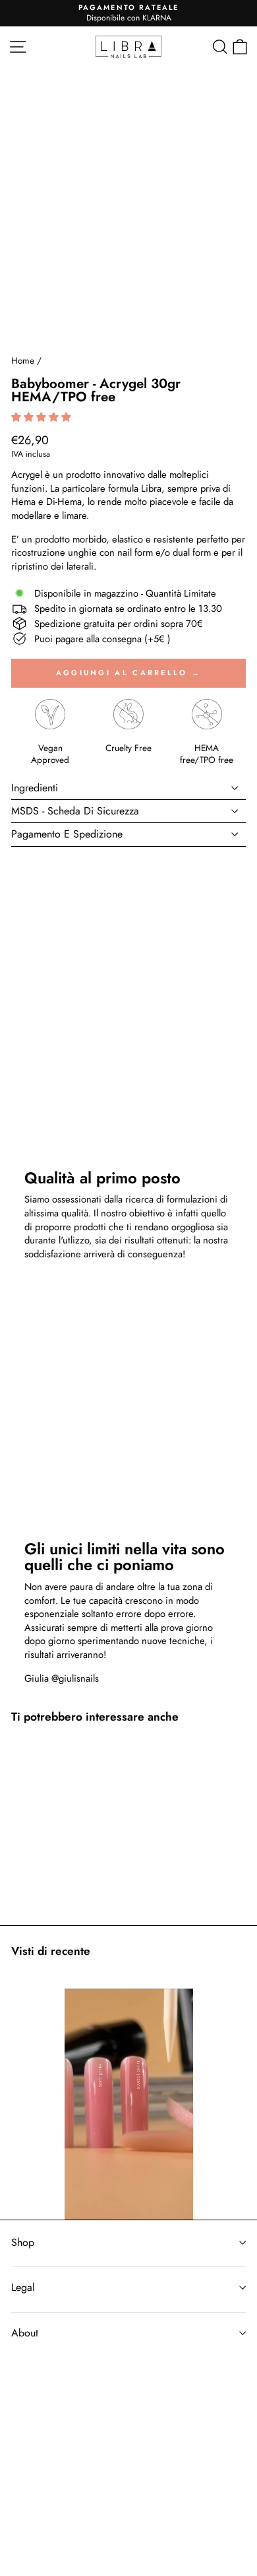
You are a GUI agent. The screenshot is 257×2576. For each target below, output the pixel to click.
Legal (23, 2287)
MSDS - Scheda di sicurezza (75, 811)
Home (23, 360)
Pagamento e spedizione (67, 834)
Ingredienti (35, 788)
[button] (43, 417)
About (25, 2333)
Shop (23, 2242)
